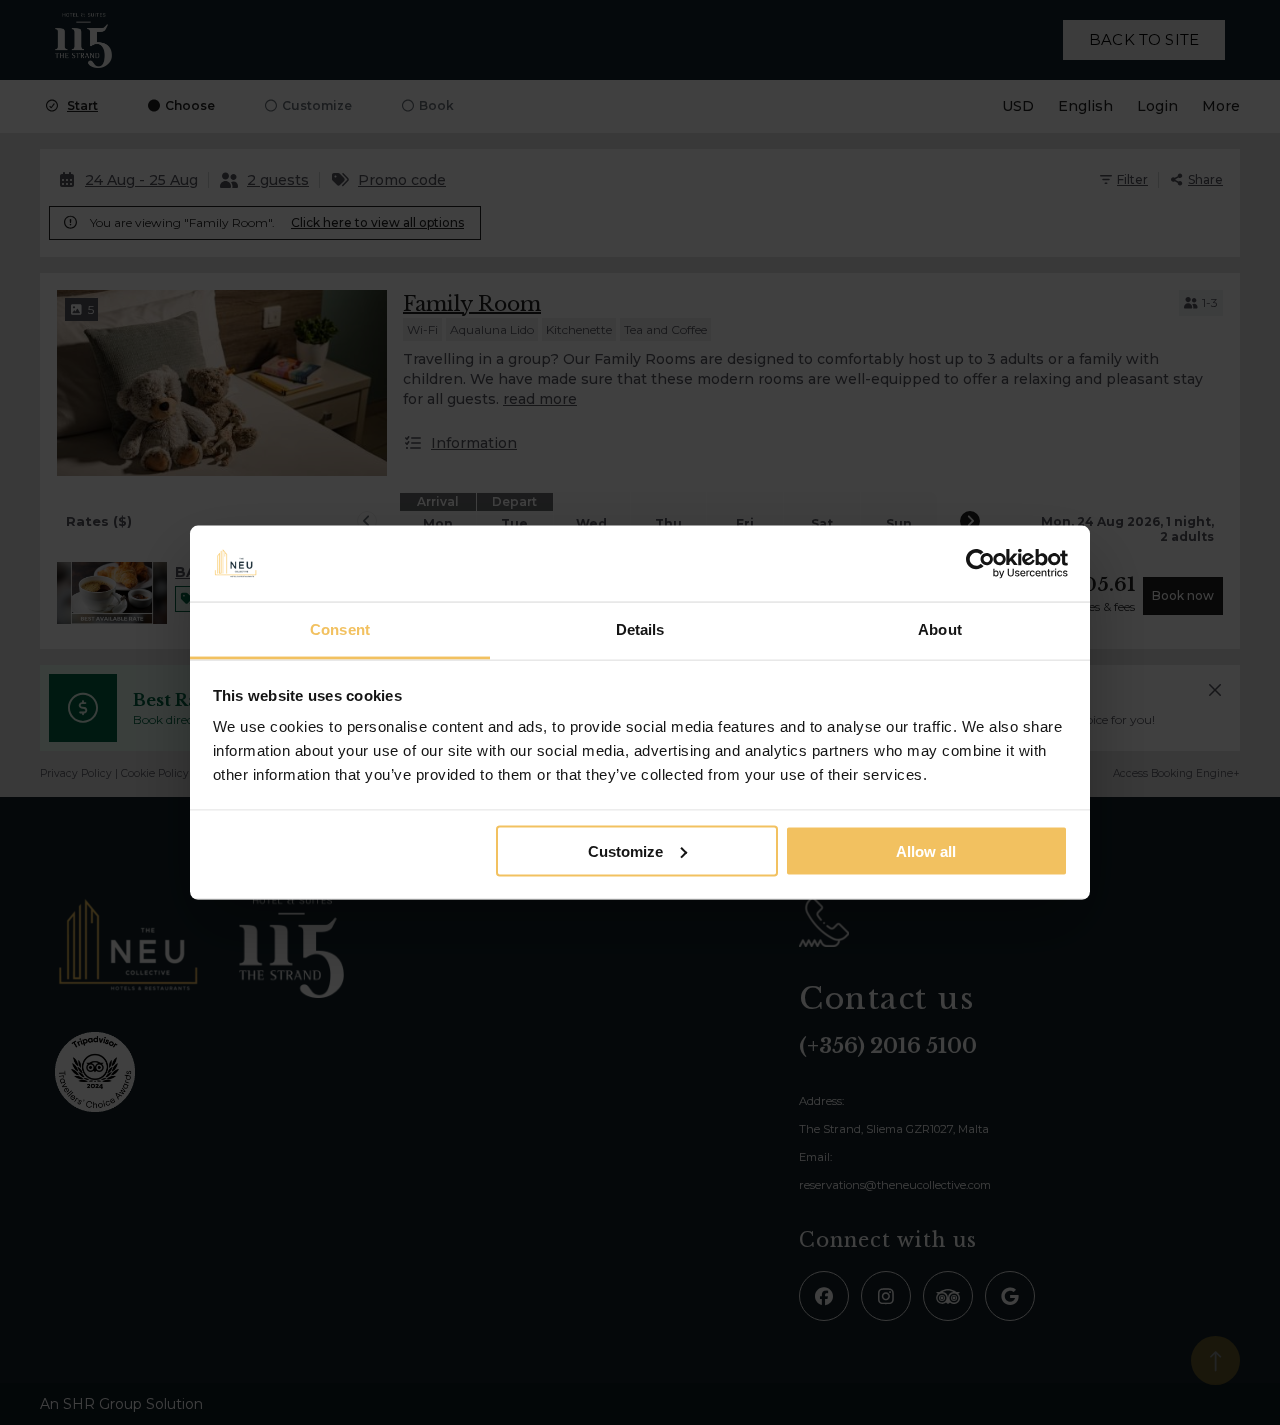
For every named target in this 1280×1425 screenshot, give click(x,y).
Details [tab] (640, 629)
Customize (625, 850)
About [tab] (940, 629)
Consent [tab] (340, 629)
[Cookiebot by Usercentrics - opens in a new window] (980, 564)
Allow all (926, 850)
